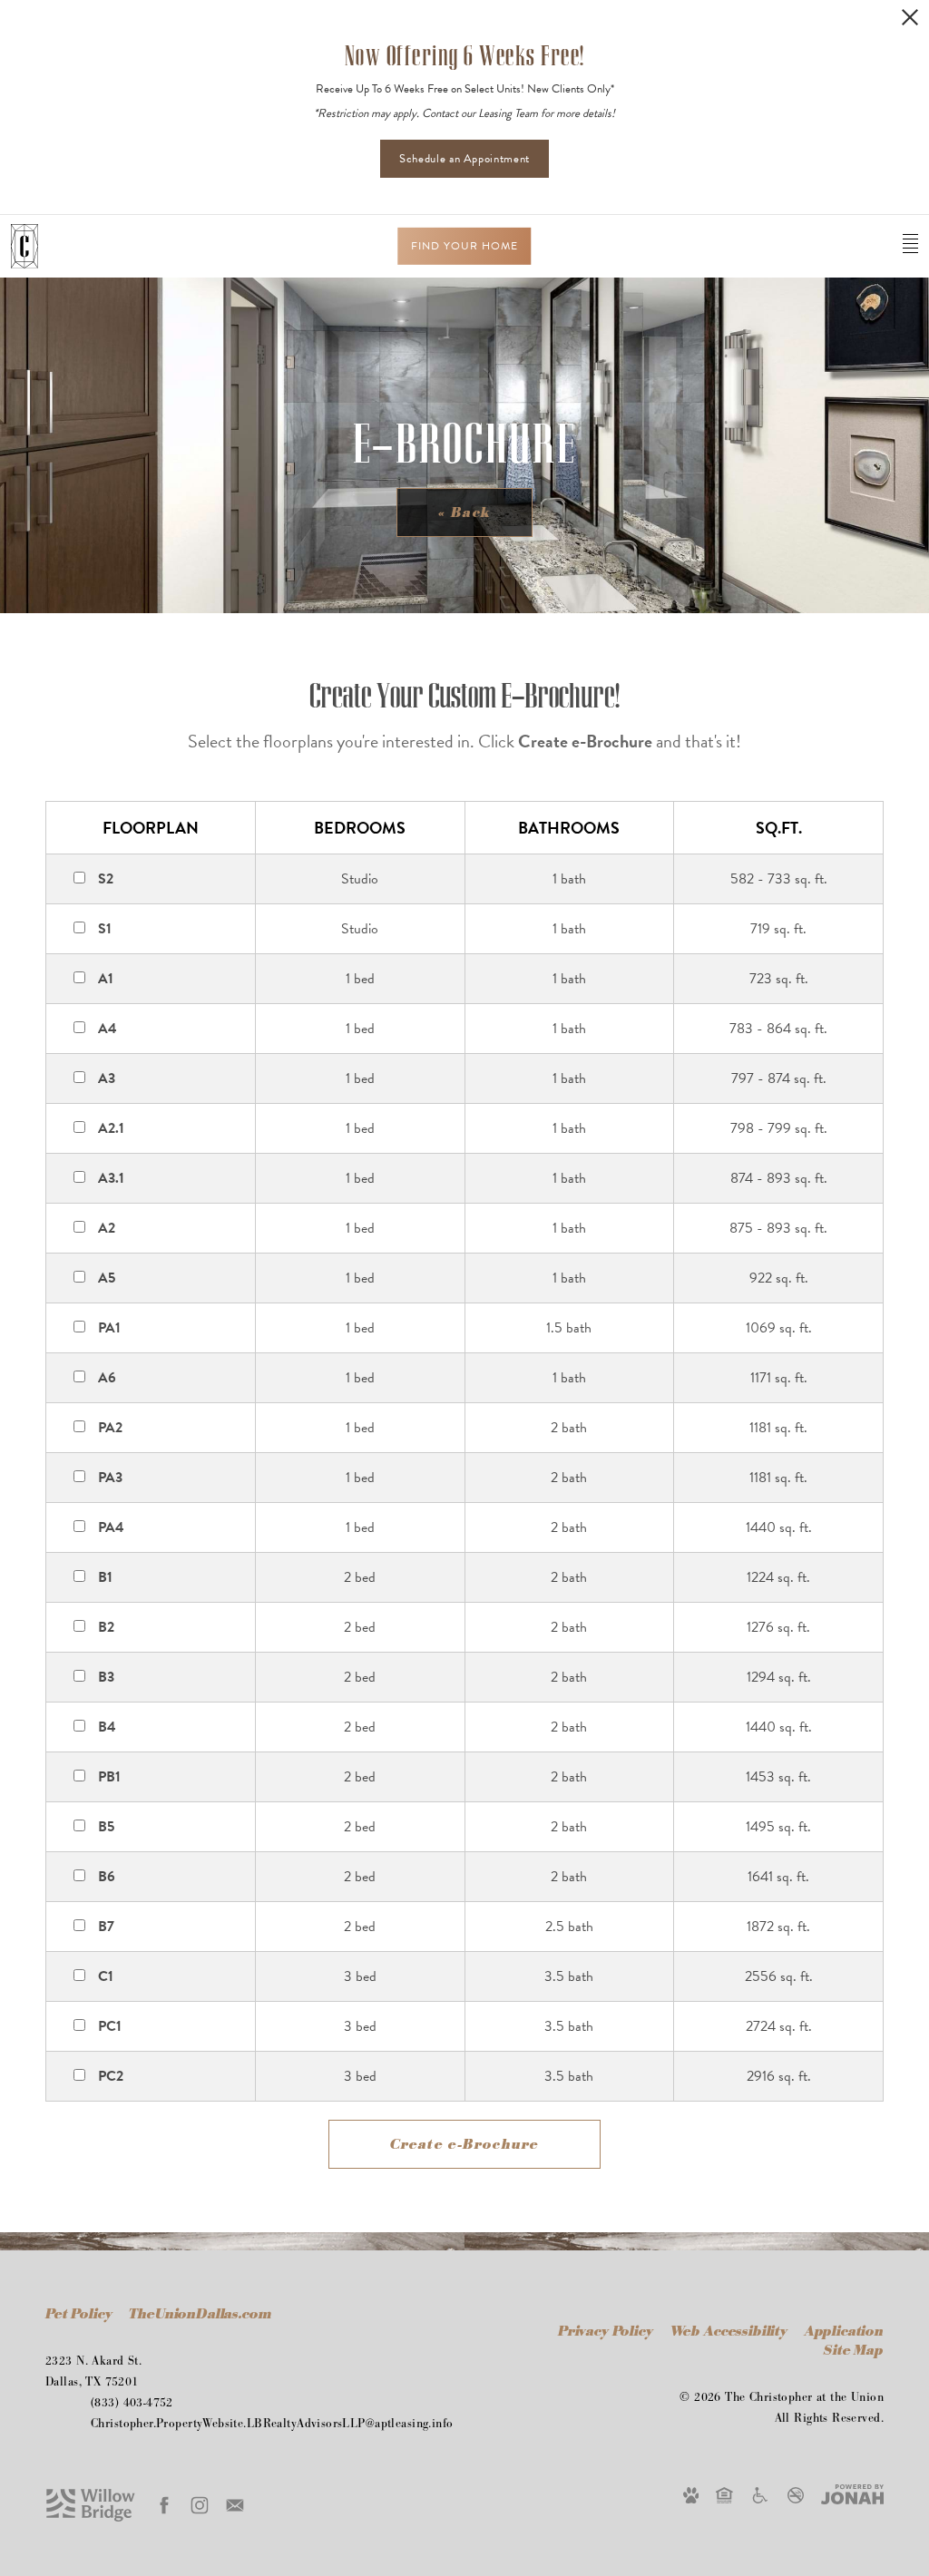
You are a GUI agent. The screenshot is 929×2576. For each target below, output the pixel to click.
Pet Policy (78, 2314)
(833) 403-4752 (132, 2403)
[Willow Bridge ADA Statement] (760, 2494)
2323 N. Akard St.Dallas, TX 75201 (93, 2371)
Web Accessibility (731, 2332)
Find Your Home (464, 246)
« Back (464, 513)
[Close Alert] (910, 17)
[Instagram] (200, 2505)
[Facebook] (164, 2505)
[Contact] (235, 2505)
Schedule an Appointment (464, 159)
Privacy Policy (606, 2332)
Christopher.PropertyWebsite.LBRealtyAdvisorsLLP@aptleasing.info (272, 2424)
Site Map (854, 2351)
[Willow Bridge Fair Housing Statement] (724, 2494)
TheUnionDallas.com (200, 2314)
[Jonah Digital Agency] (852, 2493)
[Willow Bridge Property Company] (91, 2504)
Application (844, 2332)
